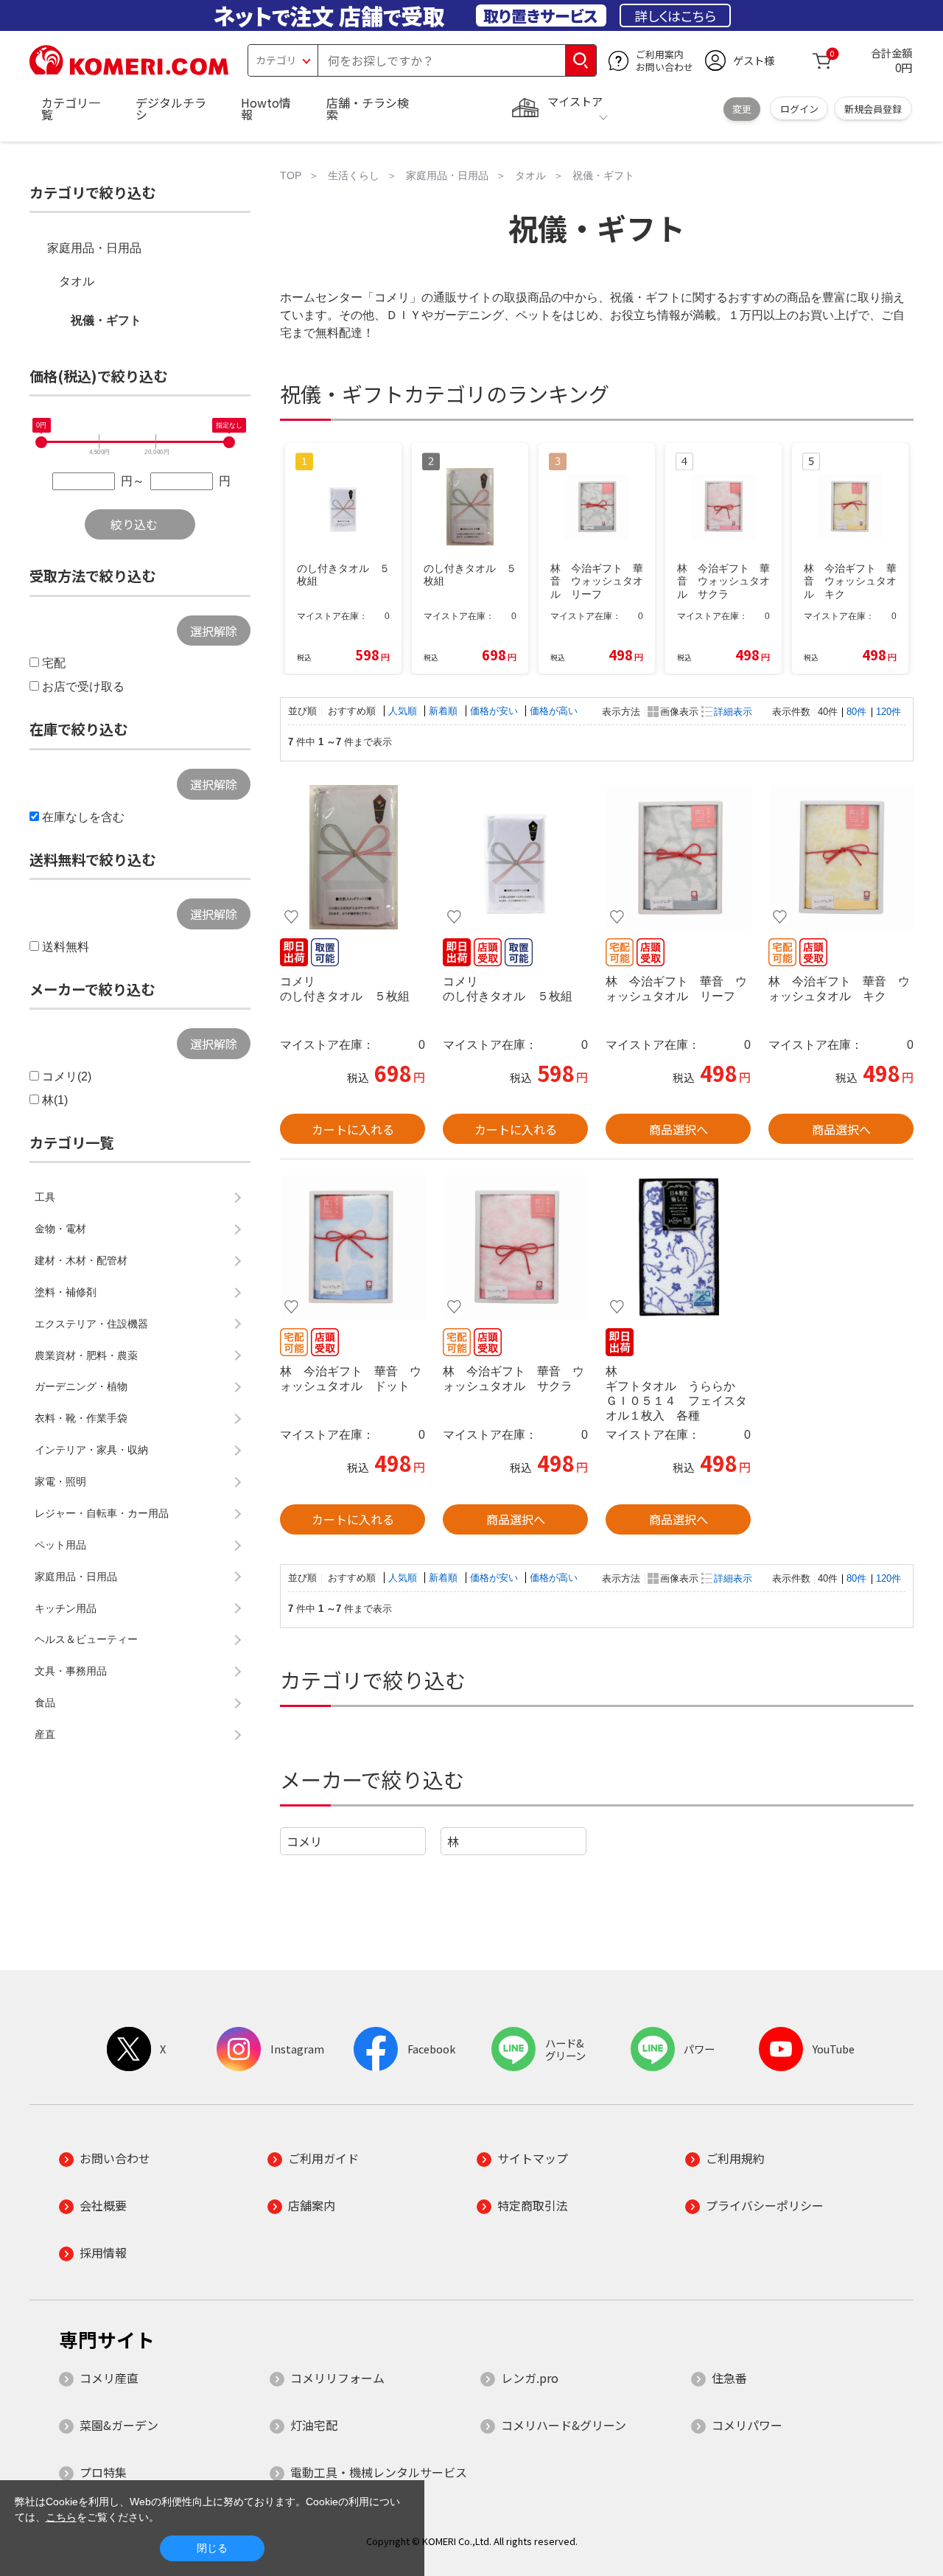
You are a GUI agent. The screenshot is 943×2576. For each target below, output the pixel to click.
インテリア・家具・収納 (91, 1450)
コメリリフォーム (337, 2378)
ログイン (799, 109)
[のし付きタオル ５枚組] (353, 857)
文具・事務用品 (71, 1671)
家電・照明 (60, 1481)
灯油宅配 (314, 2425)
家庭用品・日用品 (94, 248)
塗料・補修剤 (66, 1292)
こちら (61, 2517)
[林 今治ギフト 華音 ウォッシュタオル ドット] (353, 1247)
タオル (77, 281)
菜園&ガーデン (119, 2425)
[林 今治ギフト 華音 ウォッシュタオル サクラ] (515, 1247)
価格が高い (554, 711)
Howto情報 (266, 108)
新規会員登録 (873, 109)
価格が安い (495, 711)
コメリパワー (747, 2425)
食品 (45, 1703)
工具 (45, 1197)
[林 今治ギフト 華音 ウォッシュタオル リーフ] (678, 857)
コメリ (304, 1841)
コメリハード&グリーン (564, 2425)
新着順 (445, 711)
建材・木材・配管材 (81, 1260)
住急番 (729, 2378)
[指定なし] (229, 442)
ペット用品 (60, 1545)
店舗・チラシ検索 (368, 108)
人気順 (404, 711)
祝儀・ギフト (106, 320)
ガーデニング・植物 (81, 1386)
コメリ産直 (109, 2378)
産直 (45, 1734)
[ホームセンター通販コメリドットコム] (129, 70)
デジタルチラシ (171, 108)
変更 (742, 109)
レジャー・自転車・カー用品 (102, 1513)
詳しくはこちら (675, 15)
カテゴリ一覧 (71, 108)
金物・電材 (60, 1229)
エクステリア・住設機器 (91, 1324)
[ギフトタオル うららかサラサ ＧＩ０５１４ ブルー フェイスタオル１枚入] (678, 1247)
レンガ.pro (530, 2378)
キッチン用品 (66, 1608)
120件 (888, 712)
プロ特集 (103, 2472)
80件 (856, 712)
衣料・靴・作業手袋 (81, 1418)
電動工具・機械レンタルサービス (379, 2472)
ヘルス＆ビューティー (86, 1639)
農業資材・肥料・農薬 (86, 1355)
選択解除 (214, 631)
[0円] (41, 442)
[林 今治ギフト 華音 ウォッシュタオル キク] (841, 857)
